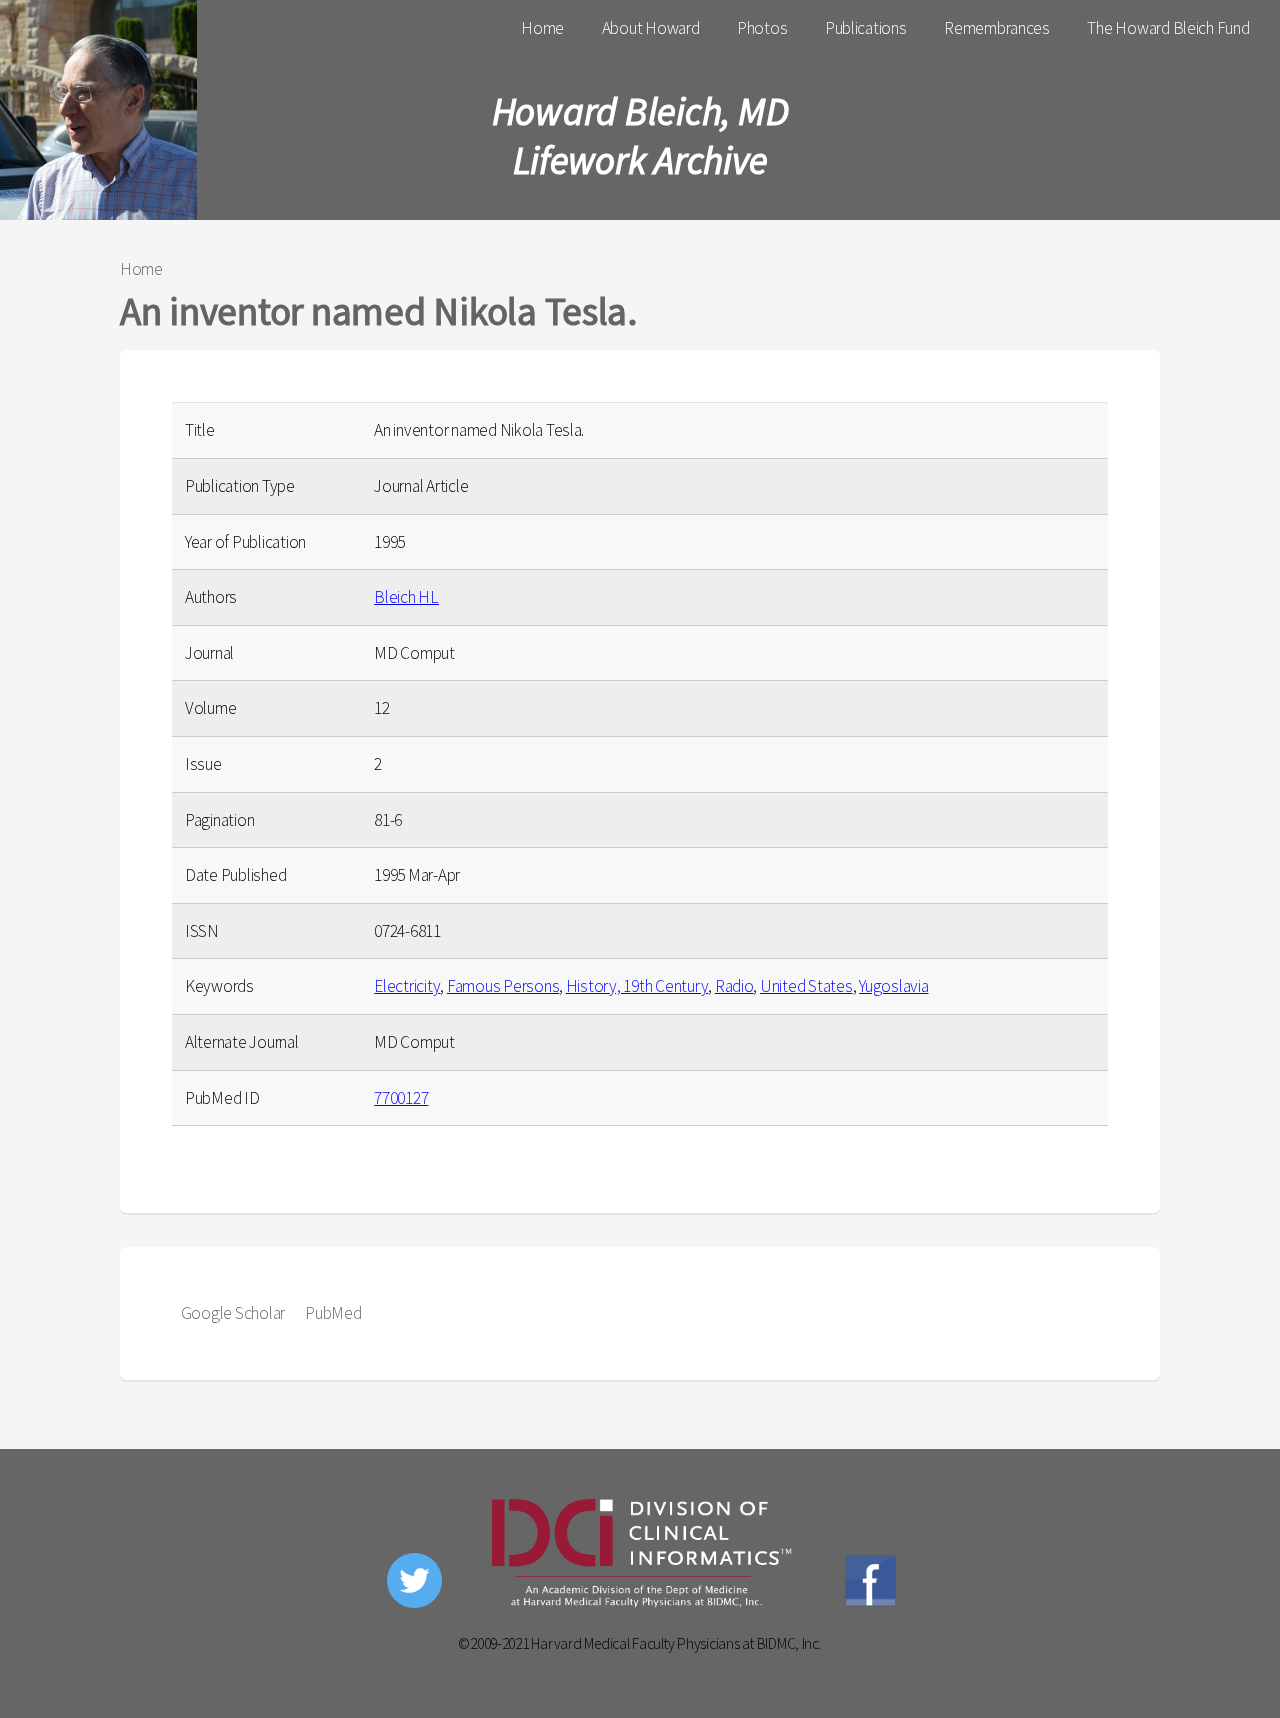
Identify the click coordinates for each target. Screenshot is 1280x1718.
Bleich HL (406, 597)
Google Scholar (233, 1313)
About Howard (651, 28)
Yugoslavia (893, 986)
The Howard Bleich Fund (1168, 28)
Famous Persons (503, 986)
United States (806, 986)
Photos (762, 28)
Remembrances (997, 28)
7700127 (401, 1098)
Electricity (407, 986)
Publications (866, 28)
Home (542, 28)
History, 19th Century (637, 986)
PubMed (333, 1313)
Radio (734, 986)
